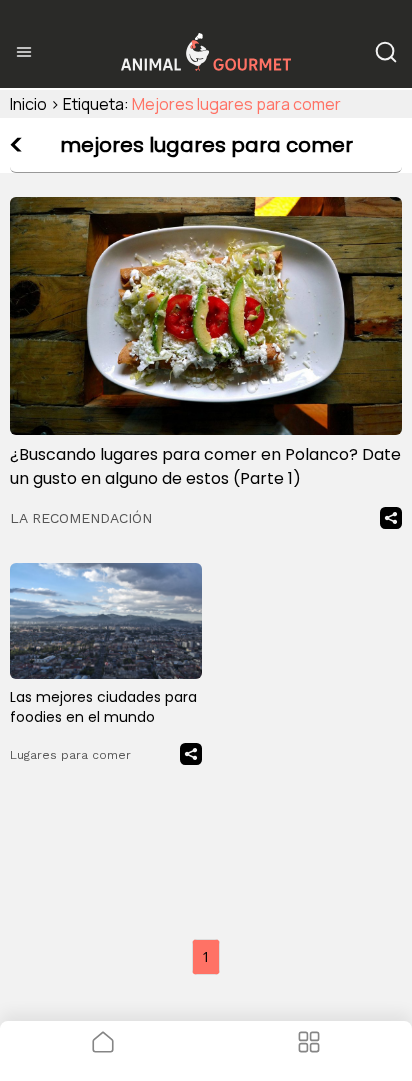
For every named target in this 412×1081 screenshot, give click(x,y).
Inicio (28, 104)
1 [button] (206, 956)
